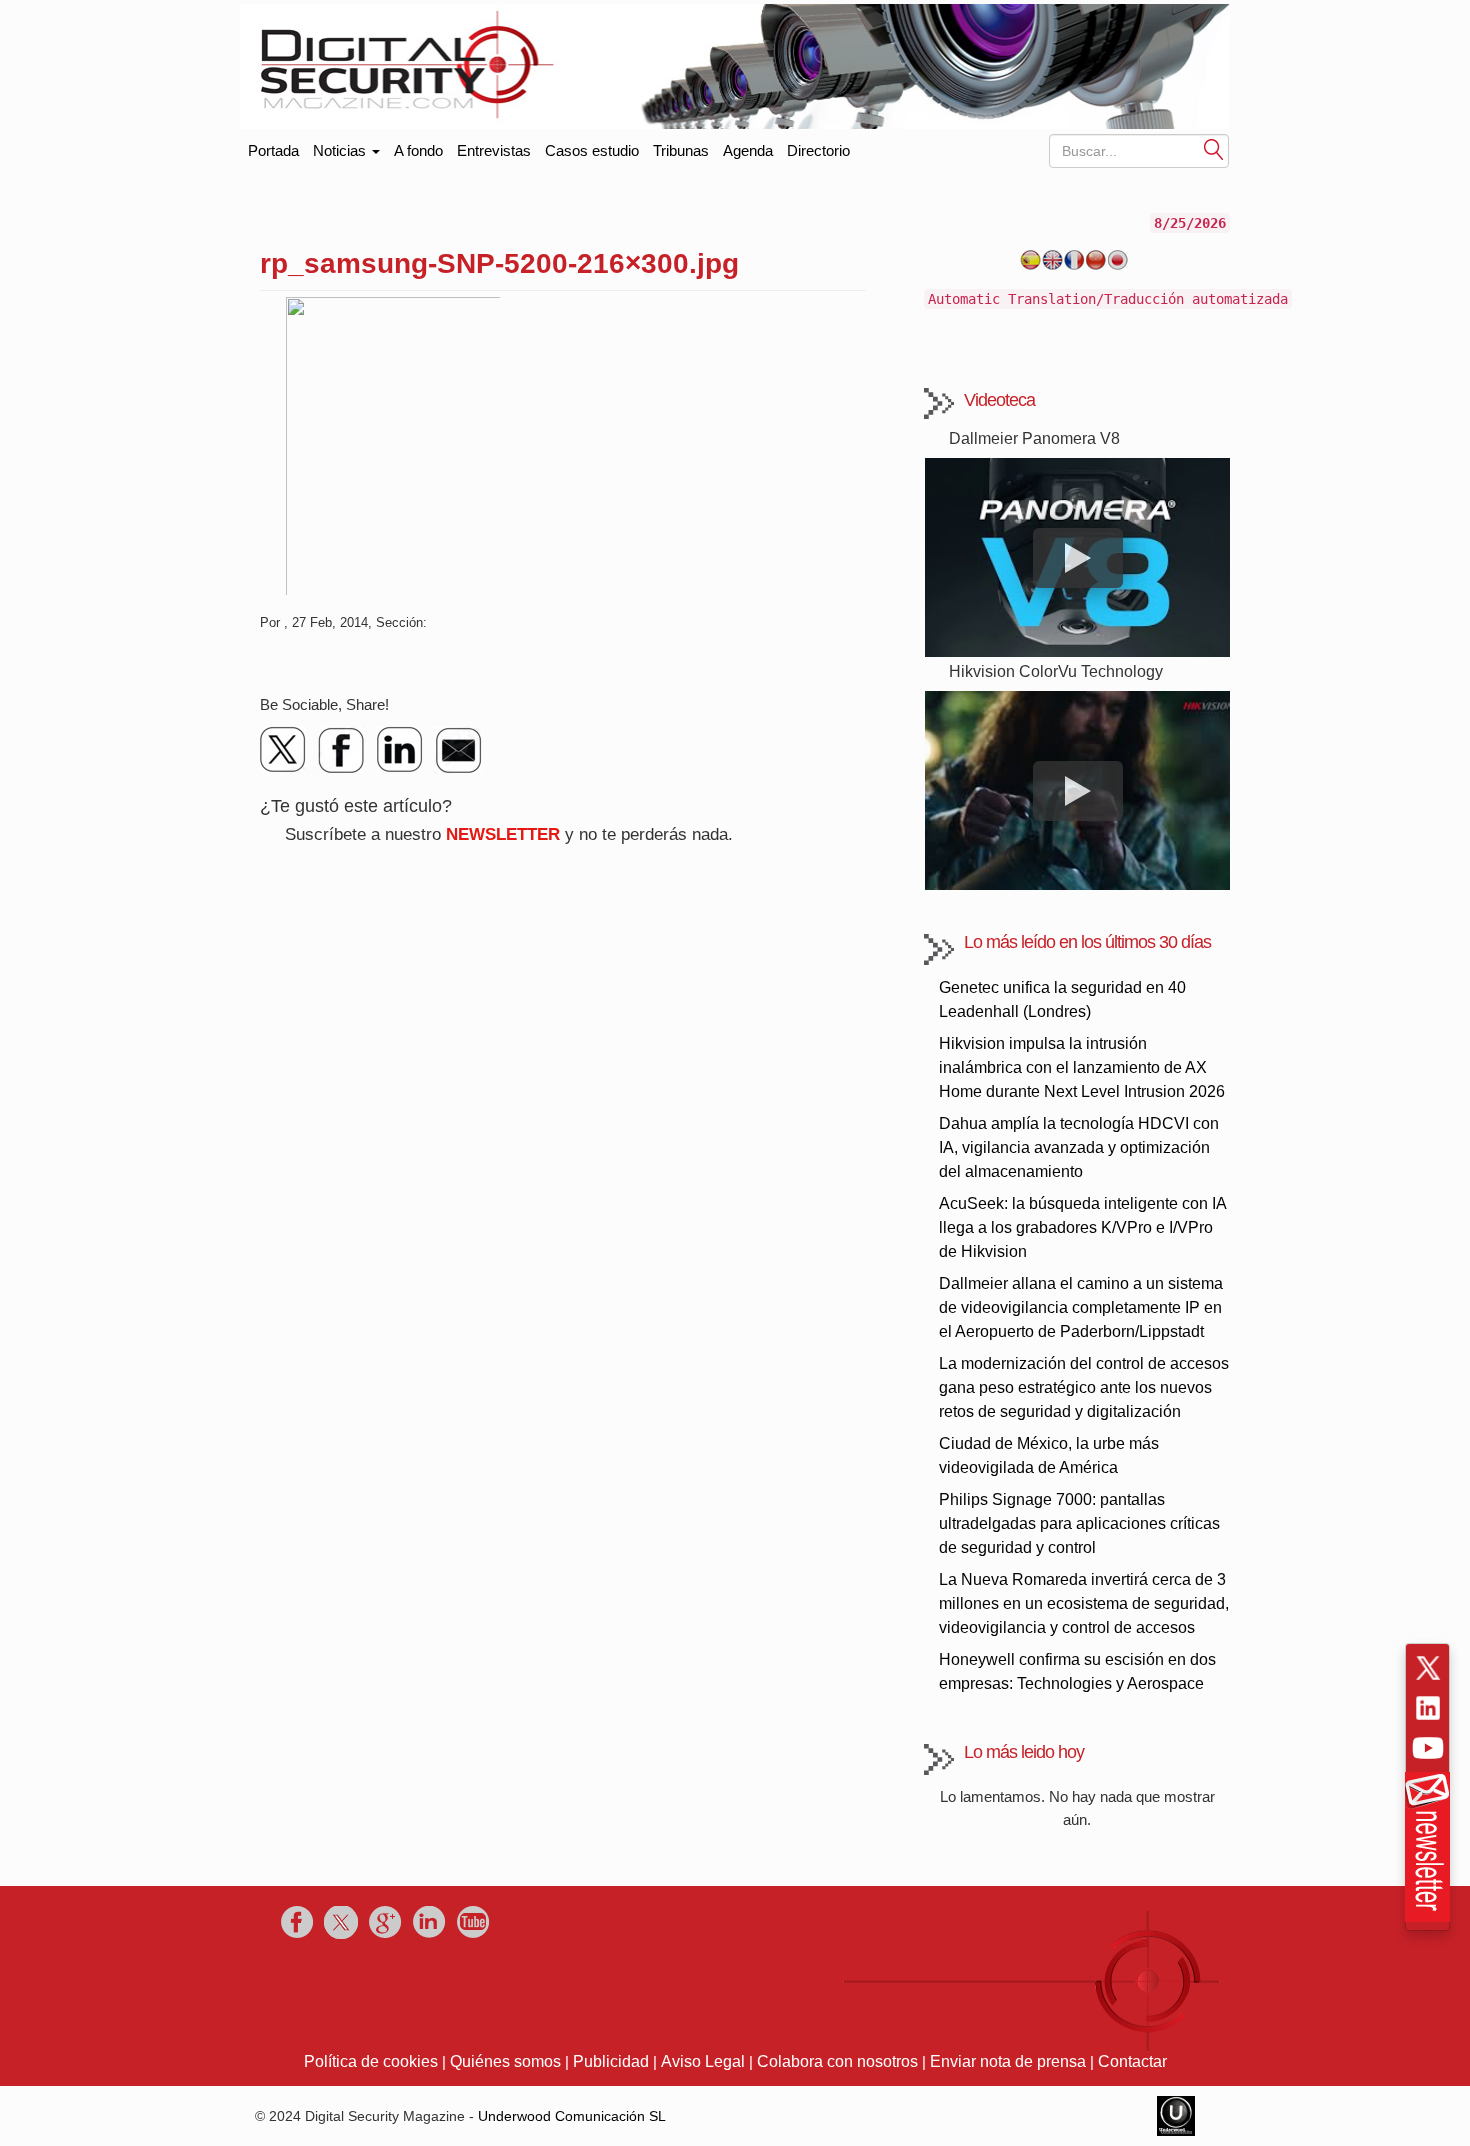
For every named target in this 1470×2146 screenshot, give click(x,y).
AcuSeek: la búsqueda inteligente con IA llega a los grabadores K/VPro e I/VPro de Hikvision (1082, 1227)
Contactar (1132, 2061)
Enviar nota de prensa (1008, 2061)
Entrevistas (494, 150)
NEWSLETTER (503, 834)
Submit (1214, 148)
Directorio (818, 150)
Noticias (341, 150)
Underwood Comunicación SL (572, 2116)
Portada (273, 146)
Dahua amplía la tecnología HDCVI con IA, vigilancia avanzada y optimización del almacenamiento (1079, 1147)
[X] (284, 750)
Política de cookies (371, 2061)
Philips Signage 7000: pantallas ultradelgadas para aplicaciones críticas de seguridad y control (1079, 1523)
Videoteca (999, 400)
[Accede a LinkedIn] (1428, 1708)
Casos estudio (592, 150)
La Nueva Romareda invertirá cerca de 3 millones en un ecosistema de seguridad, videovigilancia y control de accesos (1084, 1603)
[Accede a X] (1428, 1668)
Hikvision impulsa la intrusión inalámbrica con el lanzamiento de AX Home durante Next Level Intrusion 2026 (1082, 1067)
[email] (458, 750)
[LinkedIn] (400, 750)
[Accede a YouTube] (1428, 1748)
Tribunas (681, 150)
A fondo (418, 150)
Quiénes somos (505, 2061)
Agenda (748, 150)
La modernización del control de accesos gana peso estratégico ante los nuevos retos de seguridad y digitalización (1084, 1387)
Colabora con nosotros (837, 2061)
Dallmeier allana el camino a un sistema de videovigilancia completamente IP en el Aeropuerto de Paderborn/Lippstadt (1081, 1307)
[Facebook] (342, 750)
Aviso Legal (703, 2061)
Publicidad (611, 2061)
